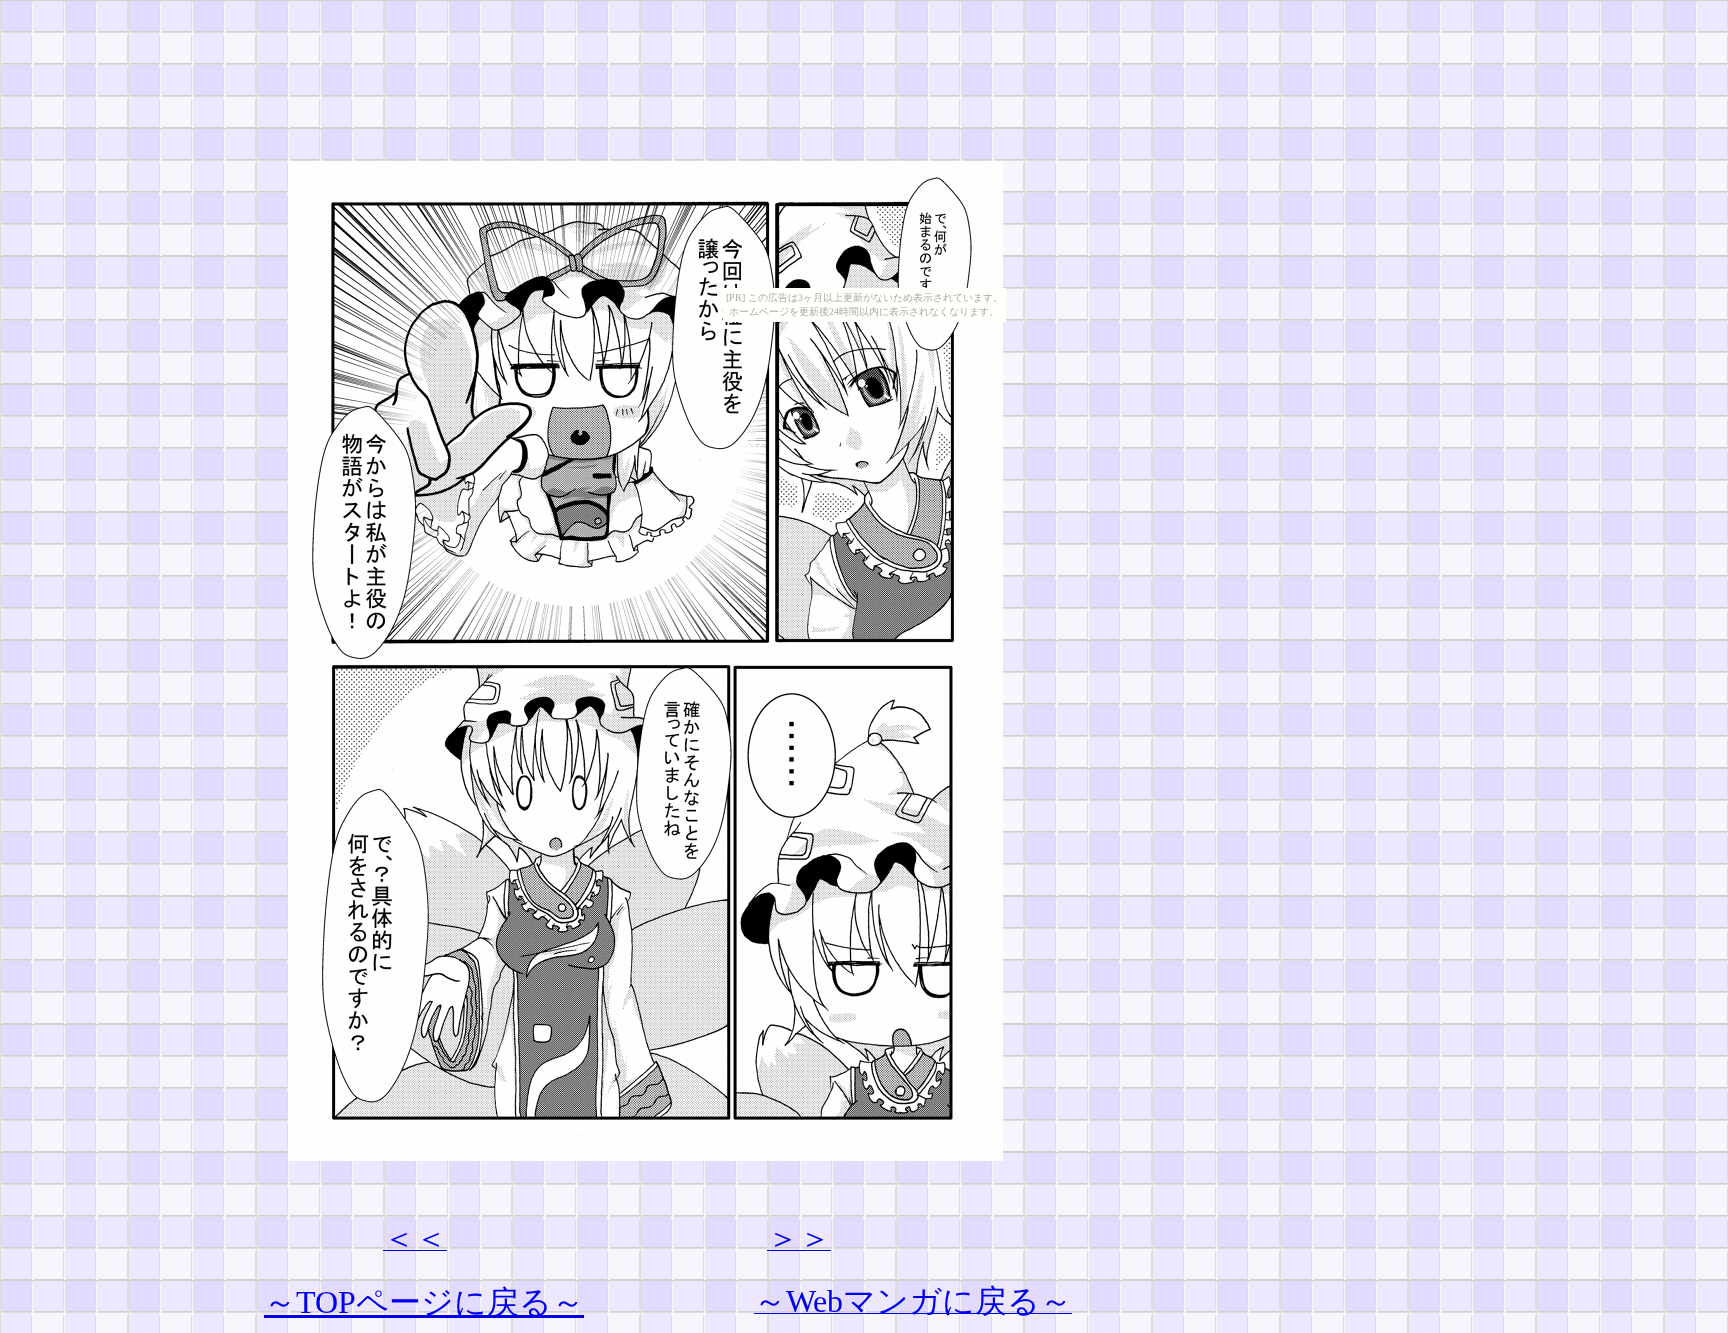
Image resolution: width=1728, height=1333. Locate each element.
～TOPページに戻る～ (424, 1302)
